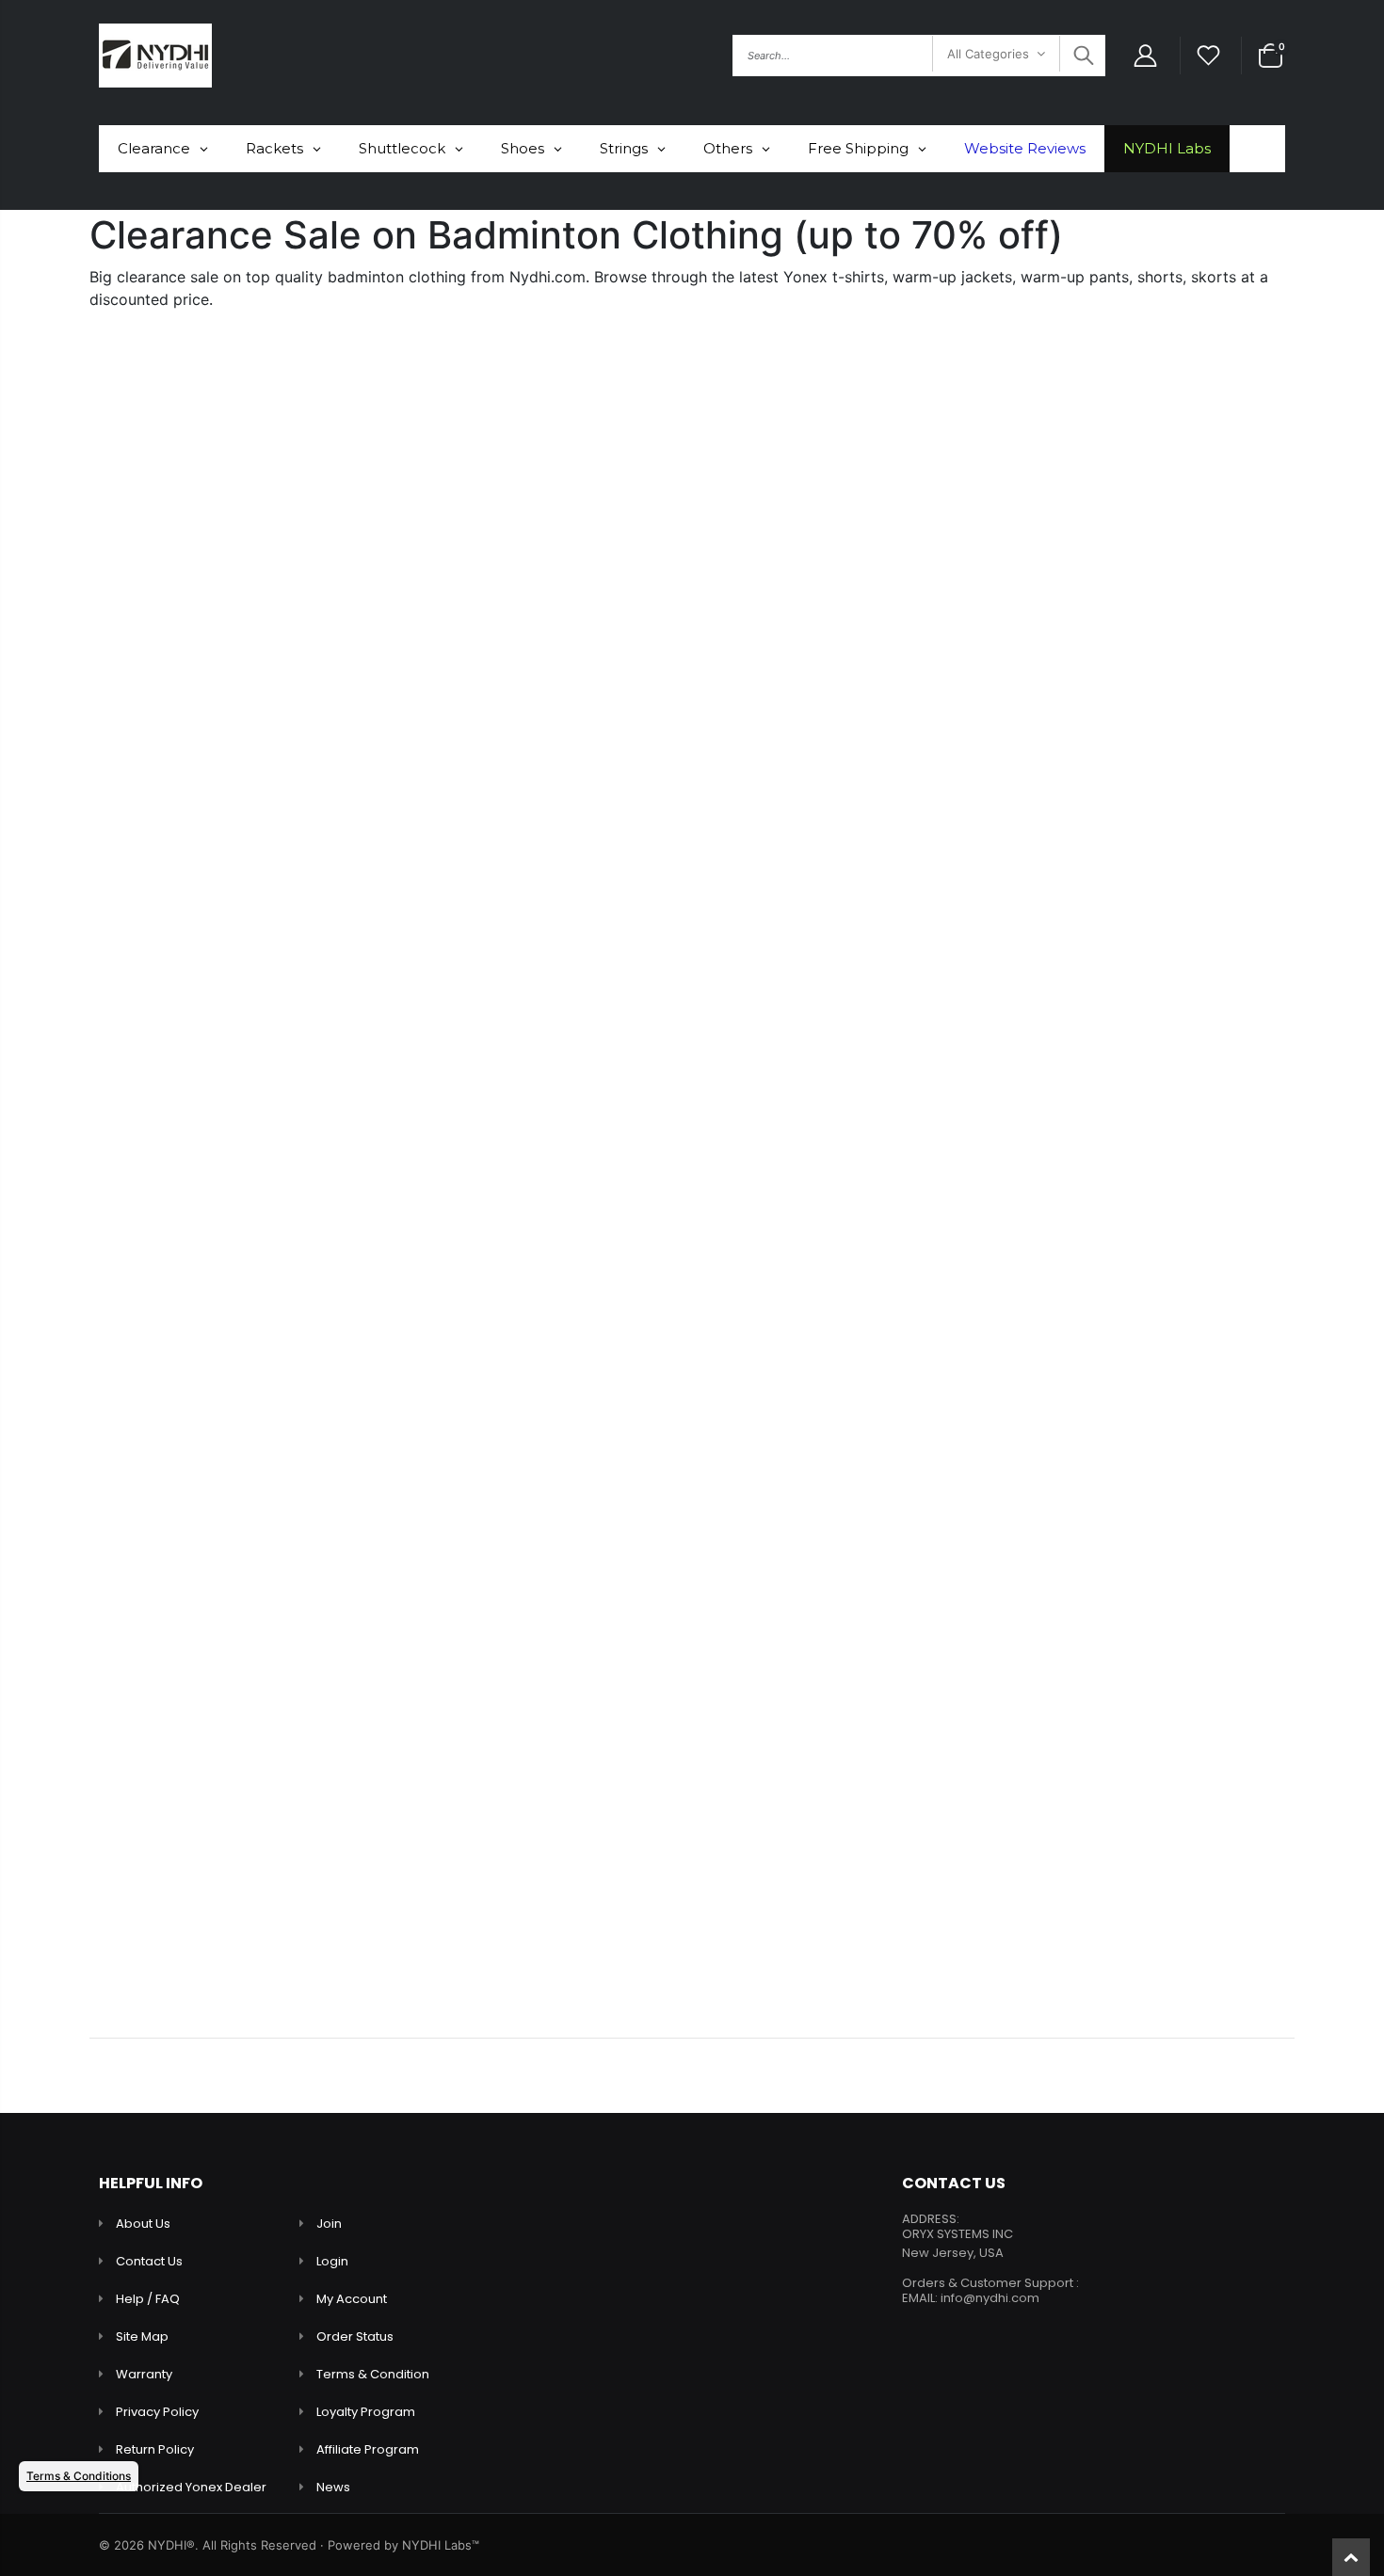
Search (1081, 56)
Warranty (144, 2374)
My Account (352, 2299)
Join (329, 2224)
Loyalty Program (366, 2412)
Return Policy (155, 2449)
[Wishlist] (1209, 56)
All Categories (988, 54)
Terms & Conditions (79, 2476)
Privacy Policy (157, 2412)
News (333, 2487)
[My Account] (1145, 56)
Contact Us (149, 2261)
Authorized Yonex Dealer (191, 2487)
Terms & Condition (373, 2374)
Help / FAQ (148, 2299)
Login (332, 2261)
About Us (143, 2224)
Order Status (355, 2336)
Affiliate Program (368, 2449)
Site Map (142, 2336)
